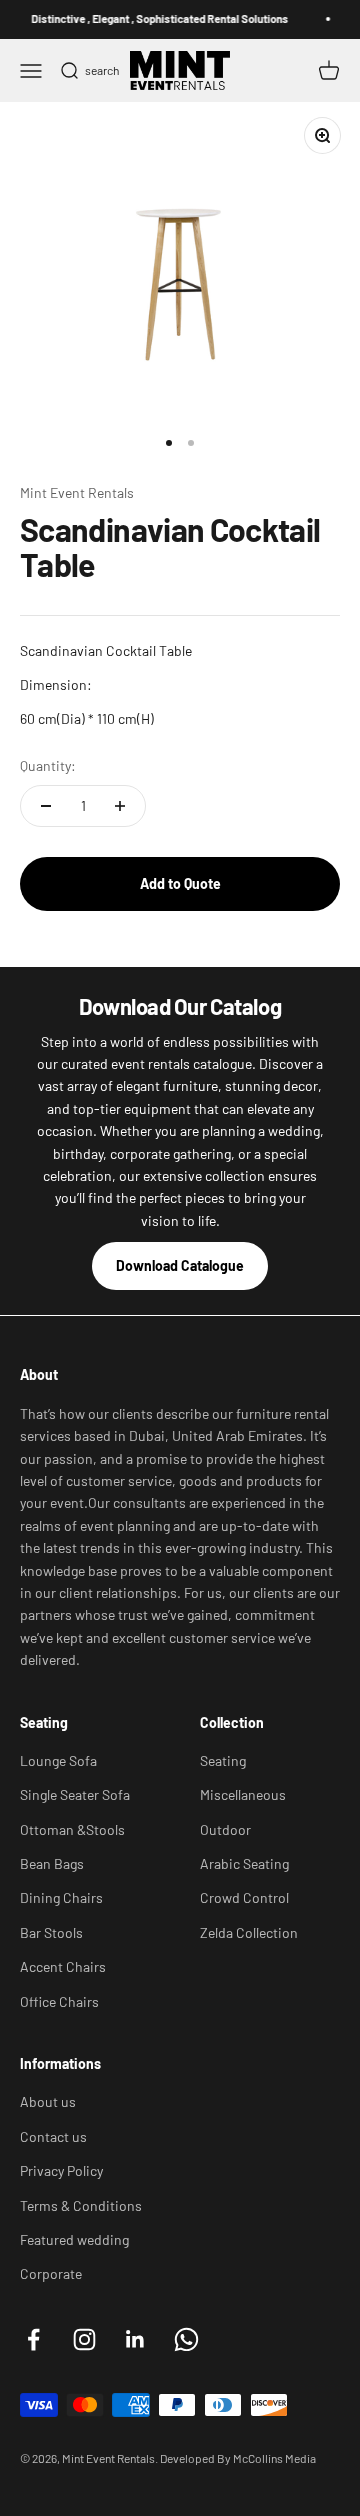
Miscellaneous (243, 1794)
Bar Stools (51, 1932)
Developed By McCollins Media (238, 2458)
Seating (223, 1760)
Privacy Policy (61, 2170)
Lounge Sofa (58, 1760)
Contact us (53, 2136)
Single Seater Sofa (75, 1794)
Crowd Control (244, 1897)
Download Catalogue (180, 1265)
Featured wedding (74, 2239)
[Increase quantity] (120, 806)
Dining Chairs (61, 1897)
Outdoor (225, 1829)
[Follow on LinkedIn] (135, 2339)
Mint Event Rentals (77, 492)
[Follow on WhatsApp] (186, 2339)
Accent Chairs (63, 1966)
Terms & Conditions (81, 2205)
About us (48, 2101)
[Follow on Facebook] (33, 2339)
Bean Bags (52, 1863)
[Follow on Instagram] (84, 2339)
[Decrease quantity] (46, 806)
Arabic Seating (244, 1863)
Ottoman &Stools (72, 1829)
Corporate (51, 2273)
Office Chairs (59, 2001)
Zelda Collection (249, 1932)
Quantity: (48, 765)
